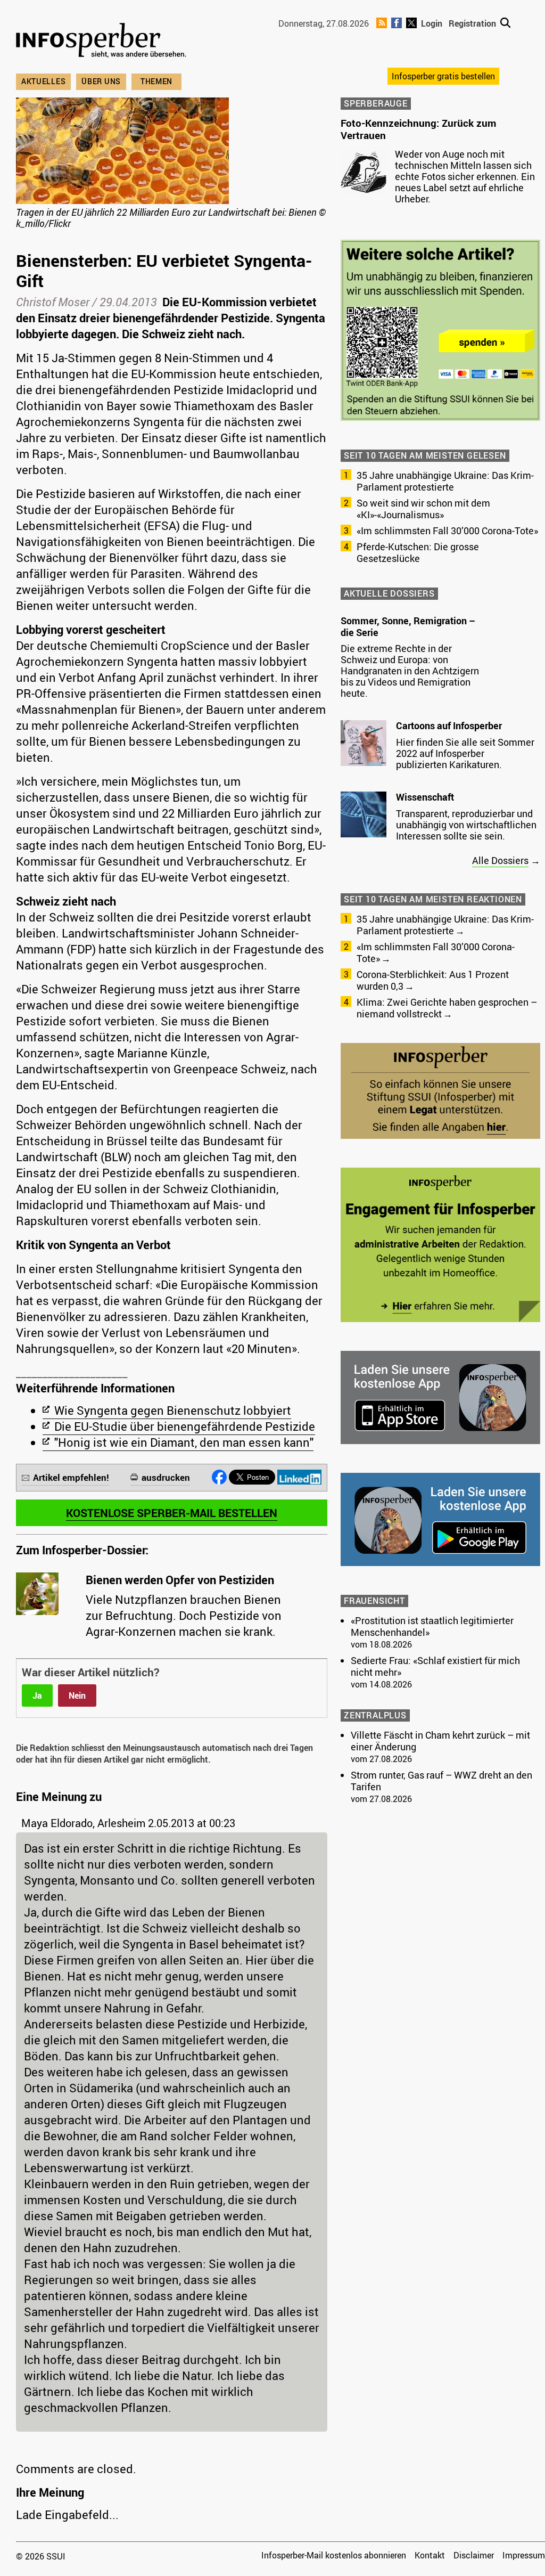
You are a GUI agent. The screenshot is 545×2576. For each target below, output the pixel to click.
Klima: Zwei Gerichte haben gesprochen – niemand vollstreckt (447, 1008)
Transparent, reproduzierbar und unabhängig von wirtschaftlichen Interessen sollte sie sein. (466, 825)
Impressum (524, 2555)
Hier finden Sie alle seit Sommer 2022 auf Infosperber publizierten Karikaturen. (465, 753)
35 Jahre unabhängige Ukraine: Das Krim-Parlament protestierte (445, 481)
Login (432, 23)
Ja (37, 1695)
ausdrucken (166, 1477)
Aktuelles (43, 81)
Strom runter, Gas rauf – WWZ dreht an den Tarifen (441, 1781)
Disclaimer (474, 2555)
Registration (472, 23)
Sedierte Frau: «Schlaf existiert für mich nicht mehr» (435, 1666)
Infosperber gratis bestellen (443, 76)
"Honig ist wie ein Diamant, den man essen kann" (184, 1442)
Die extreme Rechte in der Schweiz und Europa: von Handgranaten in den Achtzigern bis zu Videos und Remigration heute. (410, 671)
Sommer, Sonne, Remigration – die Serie (408, 626)
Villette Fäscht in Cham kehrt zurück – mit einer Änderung (440, 1741)
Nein (77, 1695)
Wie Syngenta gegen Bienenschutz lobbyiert (173, 1410)
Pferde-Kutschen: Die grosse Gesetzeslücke (418, 552)
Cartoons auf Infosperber (449, 725)
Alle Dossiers (500, 860)
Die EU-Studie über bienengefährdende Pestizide (185, 1426)
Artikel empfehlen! (71, 1477)
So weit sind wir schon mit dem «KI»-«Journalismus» (423, 509)
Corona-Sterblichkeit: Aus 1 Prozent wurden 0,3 (433, 980)
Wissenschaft (425, 797)
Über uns (101, 81)
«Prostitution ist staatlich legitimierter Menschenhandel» (432, 1626)
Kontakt (430, 2555)
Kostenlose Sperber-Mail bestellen (172, 1513)
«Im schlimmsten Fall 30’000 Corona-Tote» (447, 531)
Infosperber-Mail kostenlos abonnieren (334, 2555)
